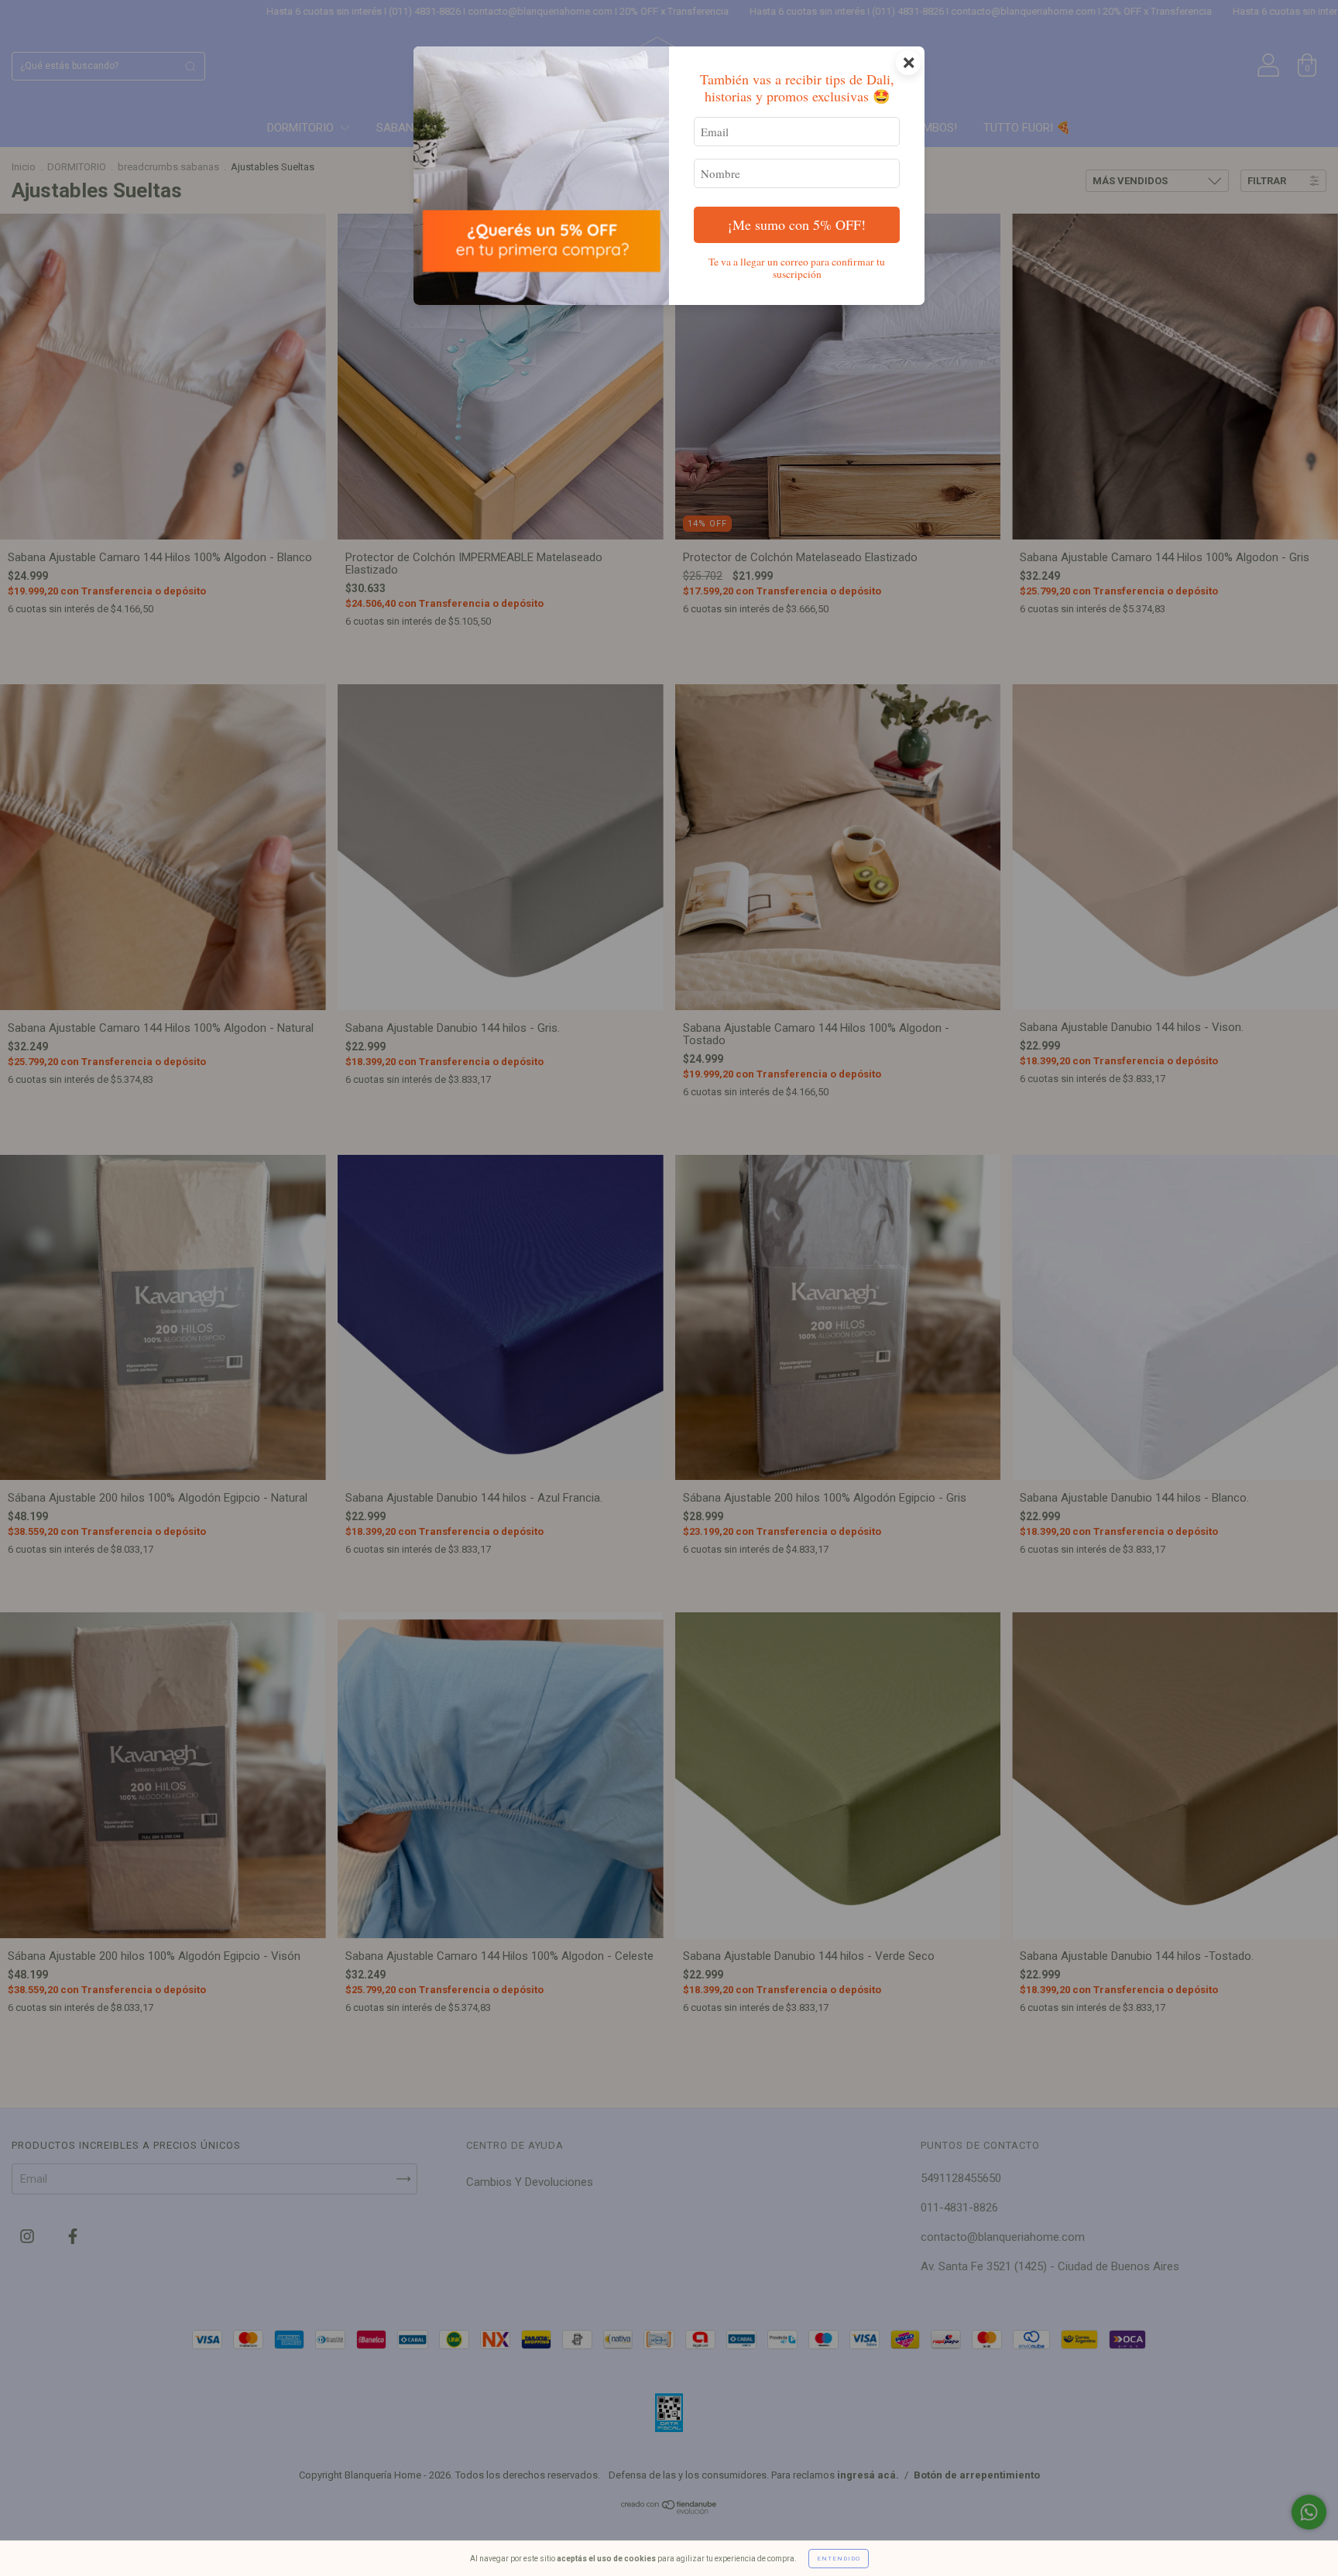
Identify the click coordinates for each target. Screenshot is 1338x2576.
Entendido (839, 2559)
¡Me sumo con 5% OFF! (797, 224)
